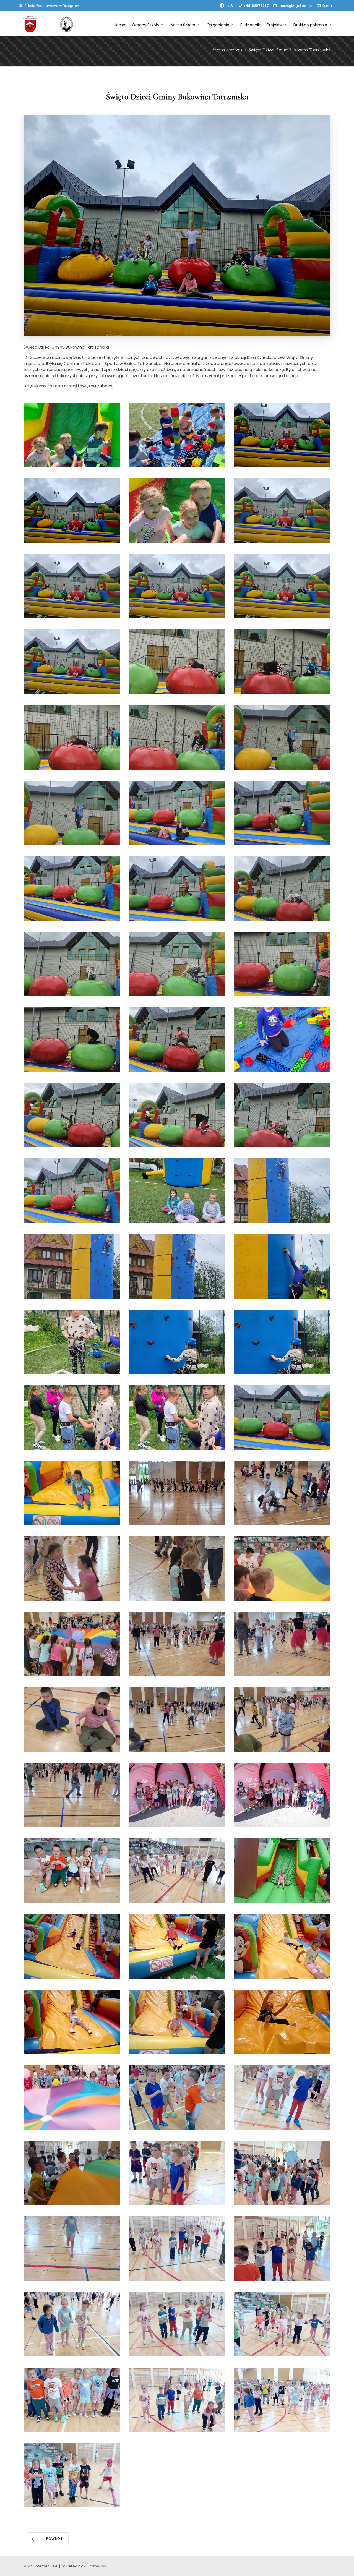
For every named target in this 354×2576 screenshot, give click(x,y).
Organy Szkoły (146, 25)
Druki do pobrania (310, 25)
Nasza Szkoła (183, 25)
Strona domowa (227, 50)
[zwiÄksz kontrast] (222, 6)
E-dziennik (250, 25)
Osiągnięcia (218, 25)
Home (119, 25)
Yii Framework (95, 2566)
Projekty (274, 25)
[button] (48, 2539)
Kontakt (328, 6)
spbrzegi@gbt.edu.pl (295, 6)
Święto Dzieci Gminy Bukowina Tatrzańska (290, 50)
